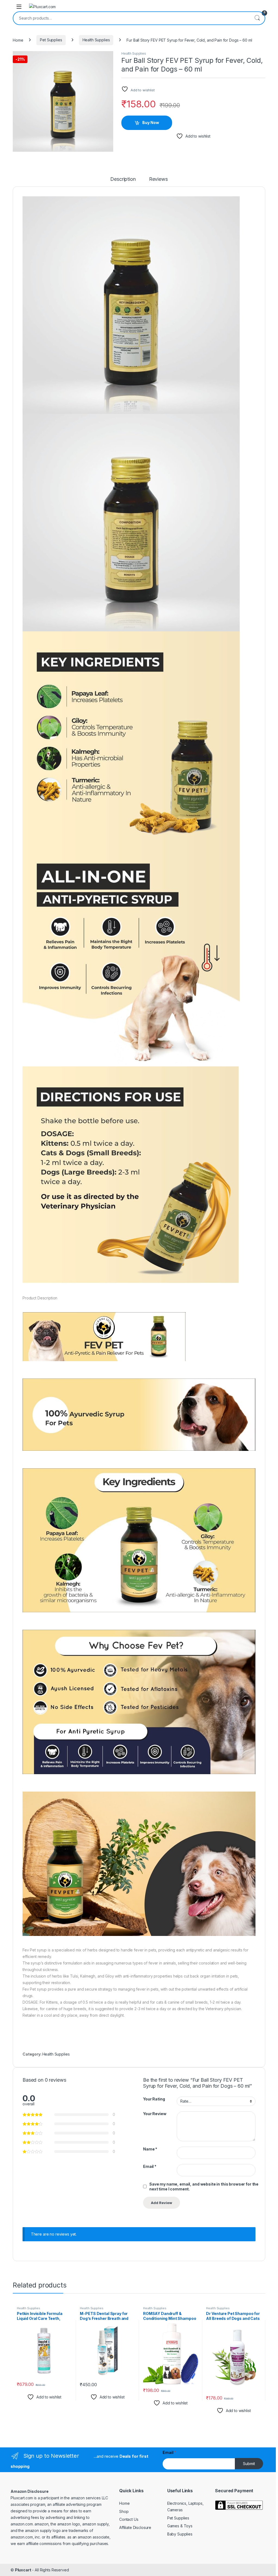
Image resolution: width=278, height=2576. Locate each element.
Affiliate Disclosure (135, 2527)
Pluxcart (23, 2570)
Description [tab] (123, 179)
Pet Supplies (51, 40)
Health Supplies (96, 40)
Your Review (155, 2114)
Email (150, 2166)
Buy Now (151, 122)
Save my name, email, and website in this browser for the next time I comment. (204, 2187)
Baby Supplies (180, 2534)
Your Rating (154, 2099)
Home (18, 40)
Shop (124, 2511)
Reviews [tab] (158, 179)
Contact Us (129, 2519)
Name (150, 2149)
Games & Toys (180, 2526)
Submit (249, 2464)
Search (257, 18)
